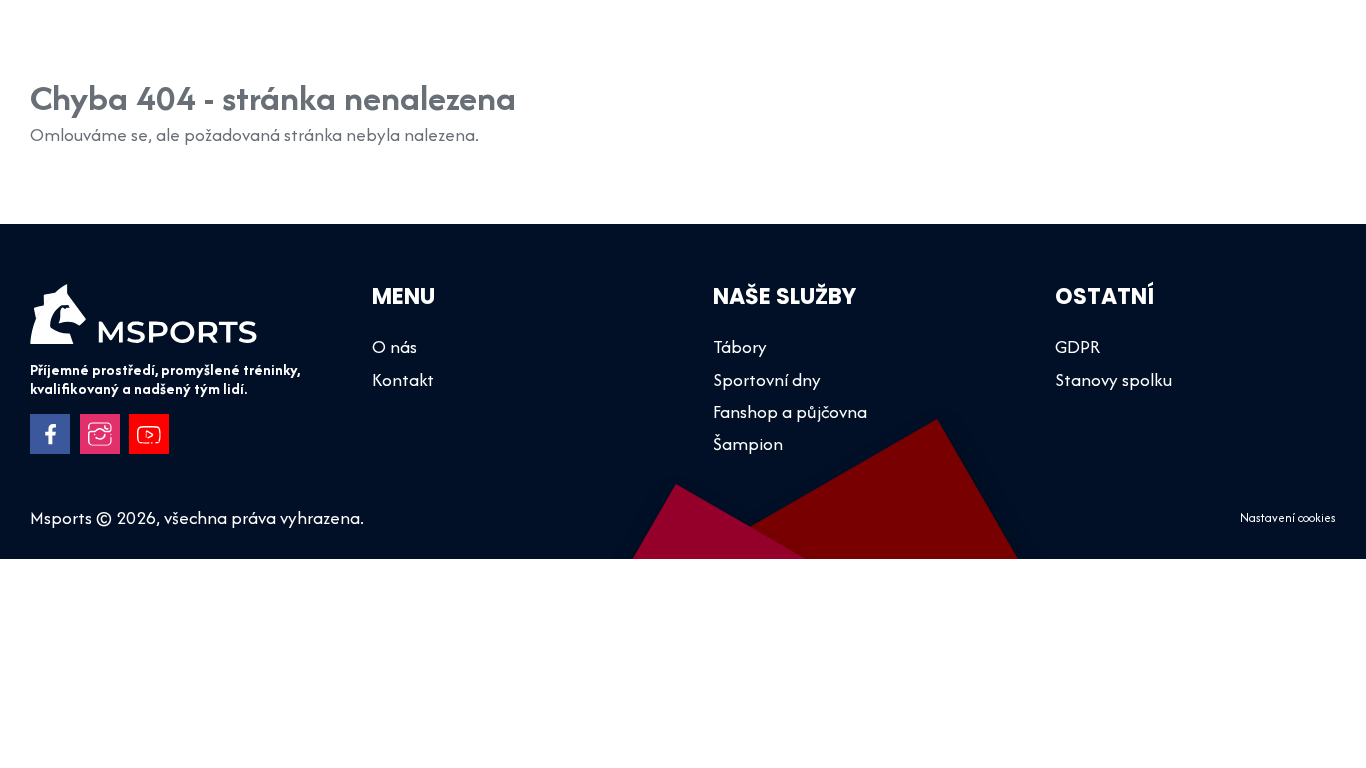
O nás (1066, 49)
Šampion (543, 49)
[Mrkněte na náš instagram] (100, 434)
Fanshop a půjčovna (928, 49)
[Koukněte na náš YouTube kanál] (149, 434)
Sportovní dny (760, 49)
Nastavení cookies (1288, 518)
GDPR (1077, 346)
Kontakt (1286, 49)
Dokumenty (1172, 49)
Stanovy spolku (1113, 379)
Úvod (452, 49)
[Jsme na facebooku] (50, 434)
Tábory (641, 49)
